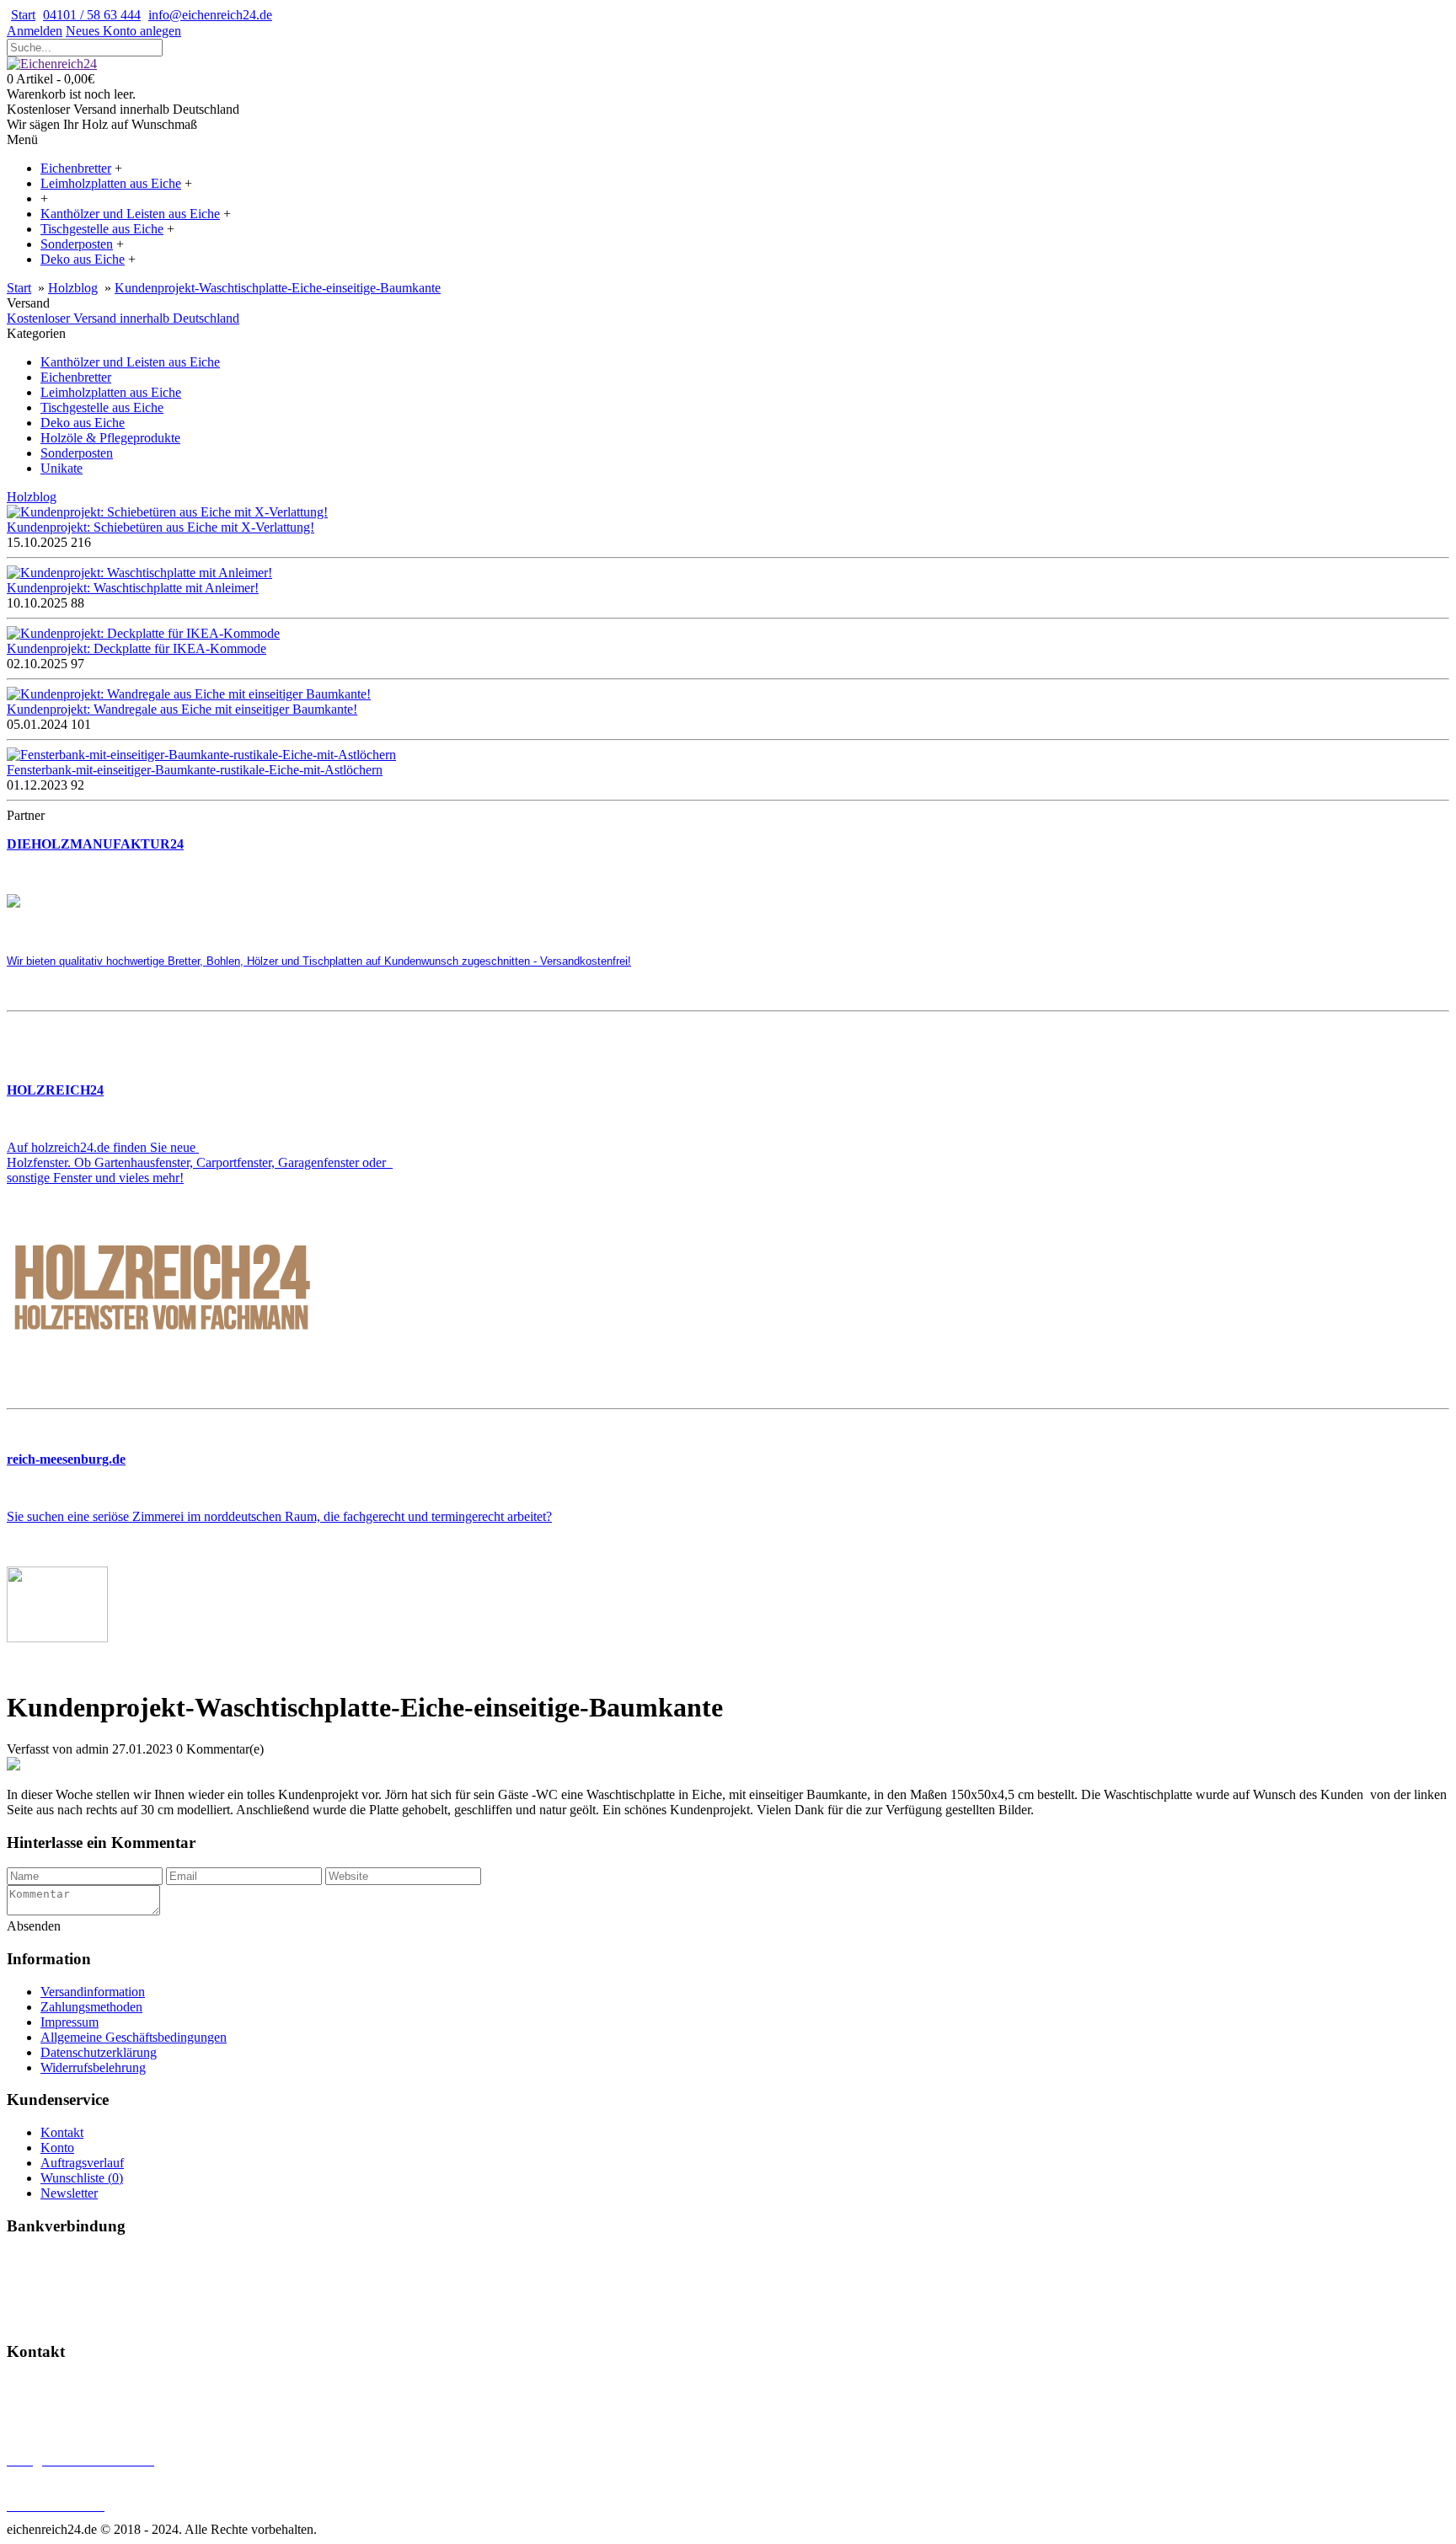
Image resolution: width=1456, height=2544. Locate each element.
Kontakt (62, 2132)
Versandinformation (93, 1992)
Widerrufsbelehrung (93, 2067)
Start (19, 288)
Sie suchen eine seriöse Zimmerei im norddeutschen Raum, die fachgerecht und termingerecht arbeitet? (279, 1516)
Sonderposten (77, 453)
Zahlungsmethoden (91, 2007)
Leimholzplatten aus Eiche (111, 392)
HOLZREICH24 (55, 1090)
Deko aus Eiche (83, 423)
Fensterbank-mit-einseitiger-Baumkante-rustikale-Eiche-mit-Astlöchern (195, 770)
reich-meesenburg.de (66, 1459)
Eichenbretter (76, 377)
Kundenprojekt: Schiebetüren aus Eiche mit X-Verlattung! (161, 527)
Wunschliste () (82, 2178)
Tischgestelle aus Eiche (102, 407)
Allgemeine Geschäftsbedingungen (134, 2037)
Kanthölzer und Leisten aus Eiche (130, 362)
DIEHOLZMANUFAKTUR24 (95, 844)
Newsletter (69, 2193)
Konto (57, 2148)
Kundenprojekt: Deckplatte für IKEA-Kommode (136, 648)
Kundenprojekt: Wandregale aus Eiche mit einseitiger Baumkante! (182, 709)
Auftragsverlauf (82, 2163)
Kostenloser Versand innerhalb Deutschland (123, 318)
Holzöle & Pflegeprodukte (110, 438)
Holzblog (73, 288)
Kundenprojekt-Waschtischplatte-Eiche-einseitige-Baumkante (278, 288)
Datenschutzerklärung (99, 2052)
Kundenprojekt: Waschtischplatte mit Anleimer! (133, 588)
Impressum (70, 2022)
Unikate (62, 468)
